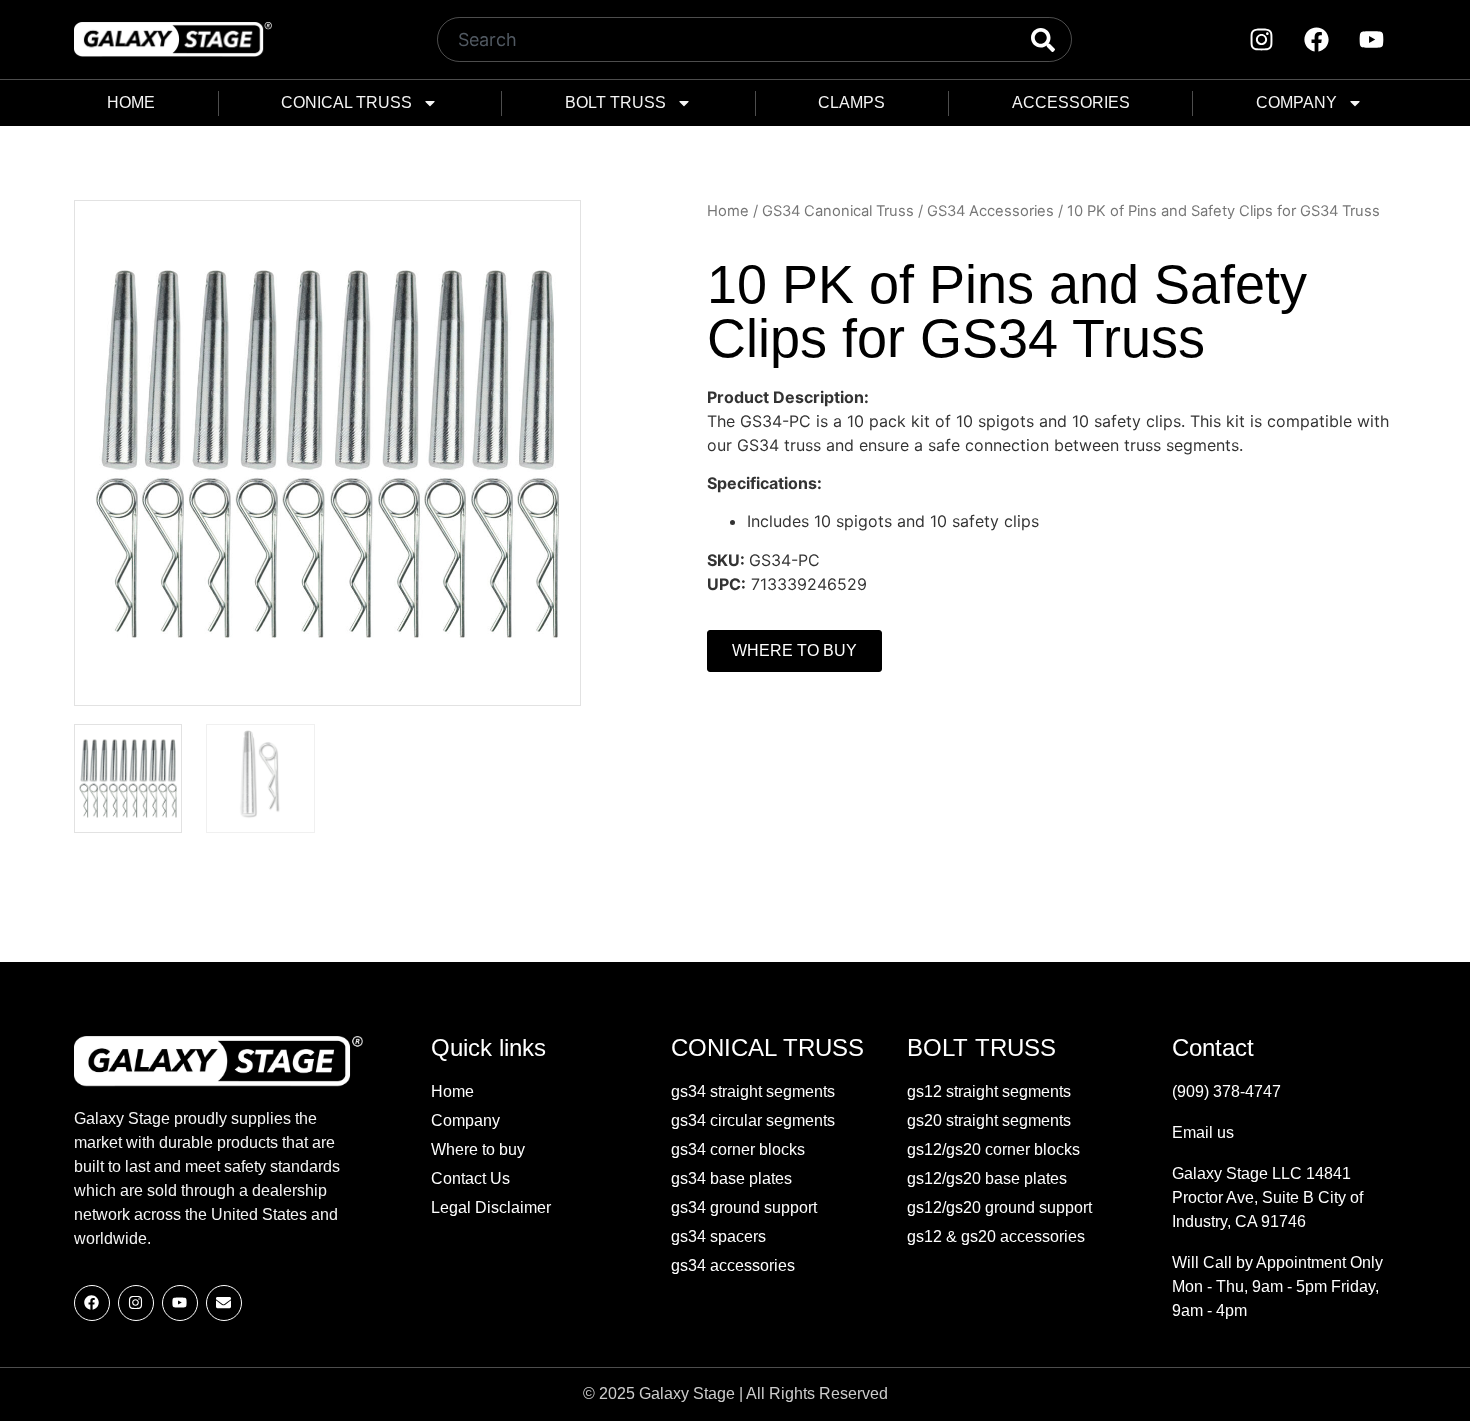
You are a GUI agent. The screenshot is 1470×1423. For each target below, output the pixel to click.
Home (131, 102)
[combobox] (709, 39)
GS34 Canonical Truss (838, 211)
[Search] (1026, 39)
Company (1296, 102)
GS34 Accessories (990, 211)
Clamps (851, 102)
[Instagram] (1262, 40)
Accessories (1071, 102)
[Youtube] (1372, 40)
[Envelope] (224, 1303)
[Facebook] (1317, 40)
